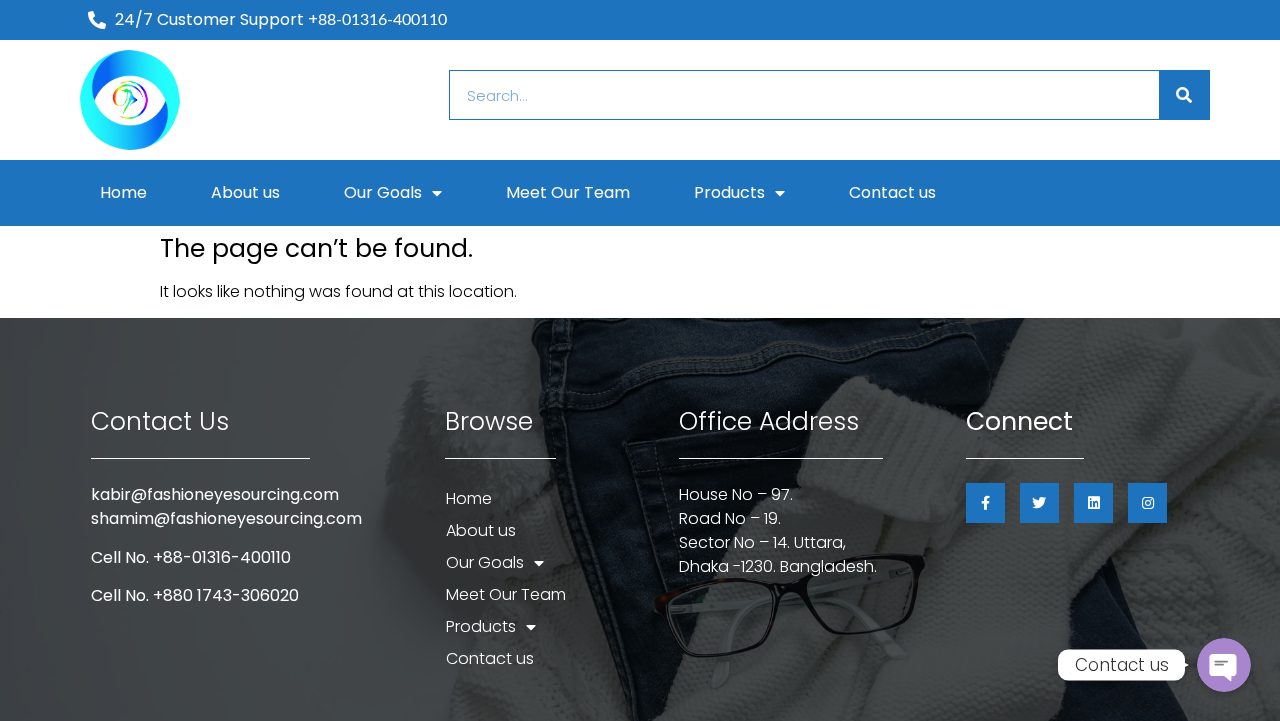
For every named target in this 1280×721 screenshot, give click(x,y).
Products (729, 192)
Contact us (892, 192)
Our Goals (383, 192)
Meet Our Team (568, 192)
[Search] (1184, 95)
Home (123, 192)
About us (245, 192)
